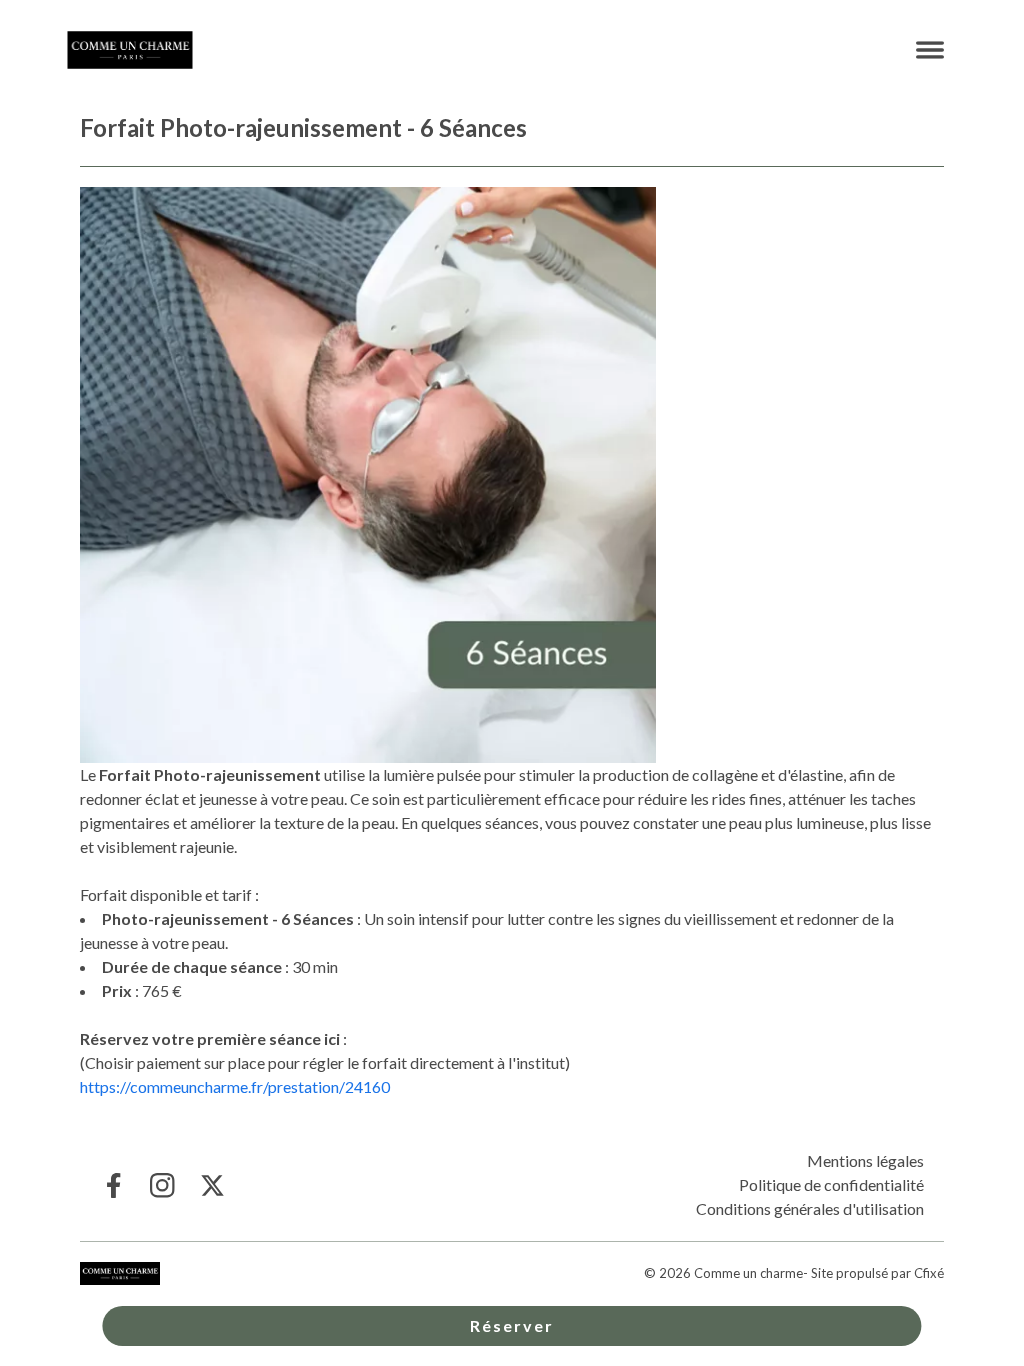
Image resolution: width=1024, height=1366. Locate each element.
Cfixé (929, 1273)
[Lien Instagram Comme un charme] (162, 1185)
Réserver (512, 1325)
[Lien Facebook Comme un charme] (112, 1185)
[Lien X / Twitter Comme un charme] (212, 1185)
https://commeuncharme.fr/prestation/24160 (235, 1086)
